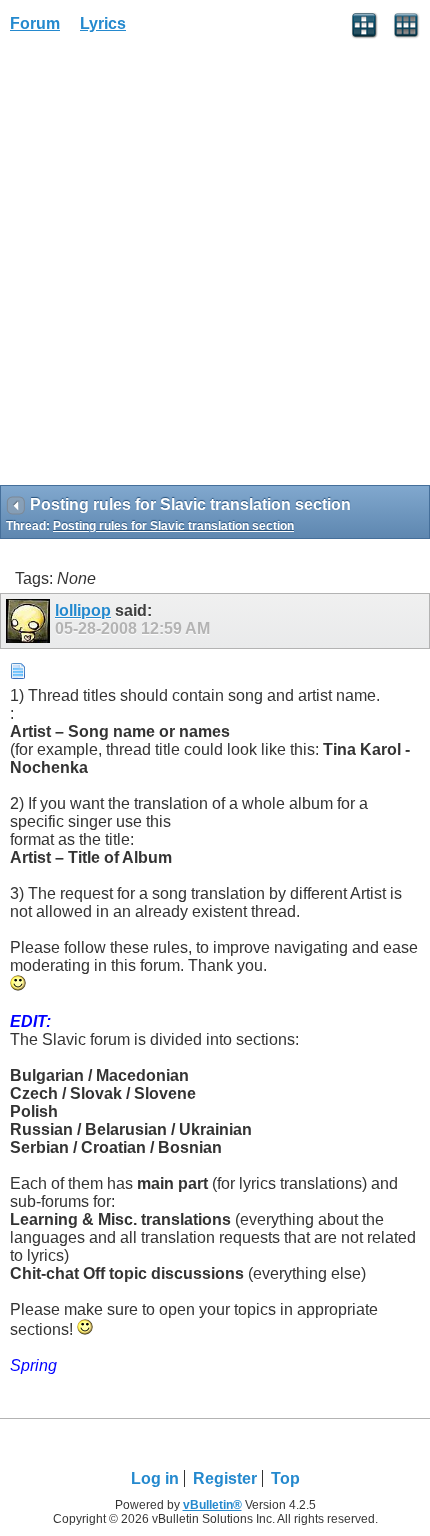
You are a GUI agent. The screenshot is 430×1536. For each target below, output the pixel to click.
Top (285, 1478)
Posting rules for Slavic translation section (173, 526)
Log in (155, 1478)
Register (225, 1478)
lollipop (83, 610)
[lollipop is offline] (30, 621)
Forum (35, 23)
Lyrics (103, 23)
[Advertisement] (215, 266)
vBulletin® (212, 1505)
